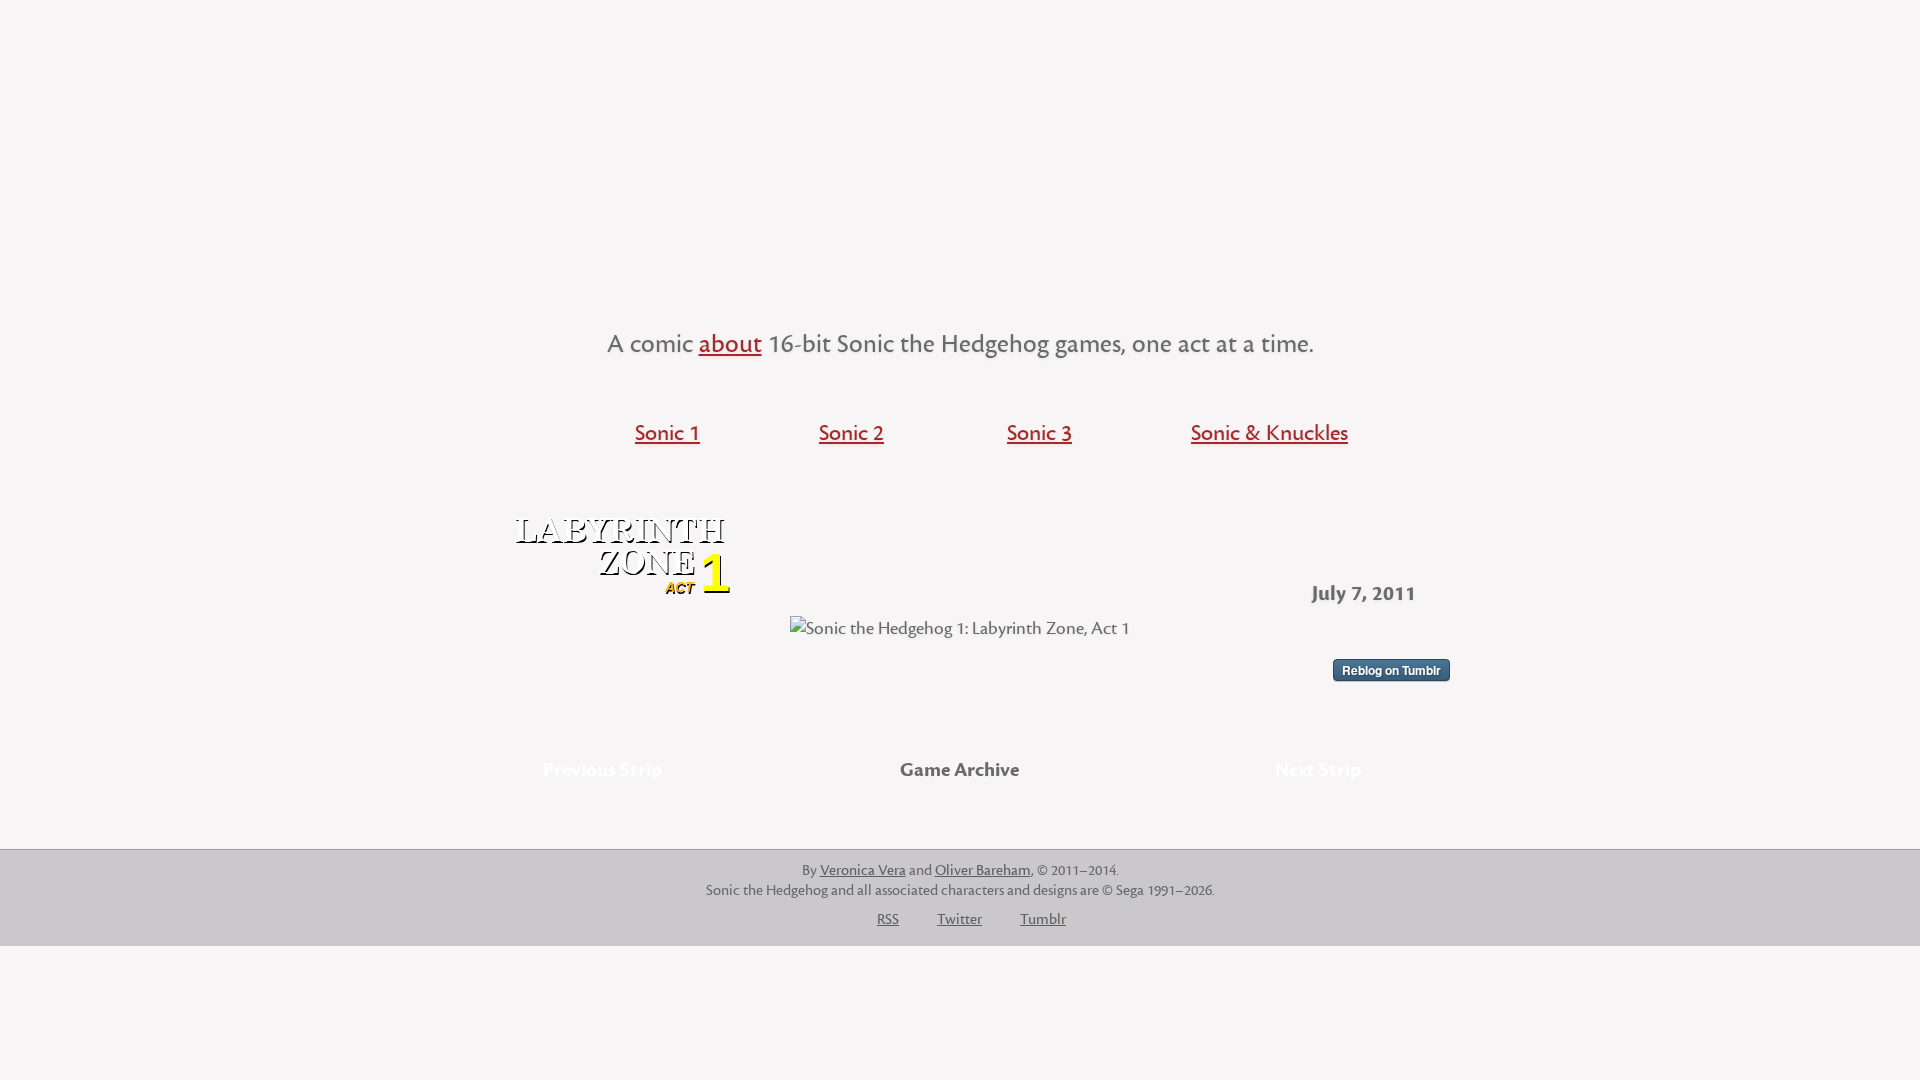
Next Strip (1318, 770)
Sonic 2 (851, 433)
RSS (888, 919)
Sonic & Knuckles (1269, 433)
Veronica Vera (863, 870)
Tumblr (1043, 919)
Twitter (959, 919)
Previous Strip (602, 770)
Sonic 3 (1039, 433)
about (730, 344)
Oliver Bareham (983, 870)
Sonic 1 (667, 433)
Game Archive (959, 770)
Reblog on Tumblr (1391, 670)
